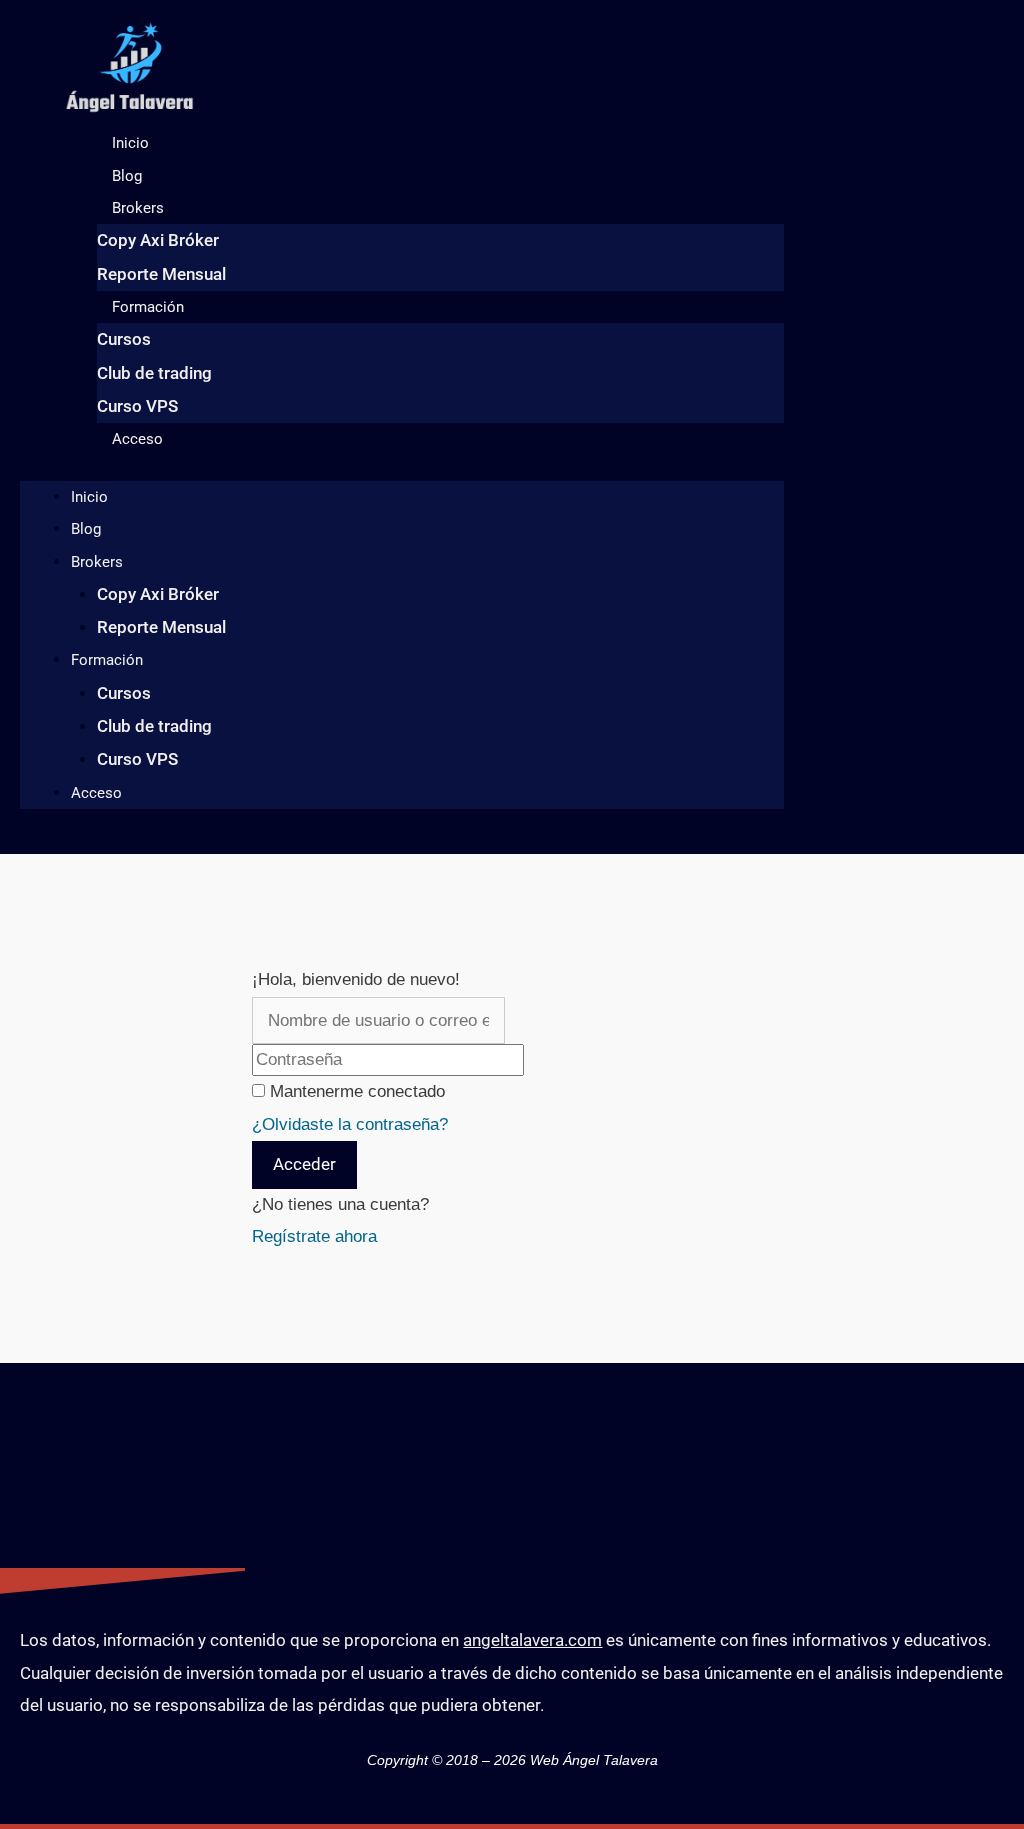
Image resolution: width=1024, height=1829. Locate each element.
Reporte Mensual (161, 274)
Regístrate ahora (314, 1236)
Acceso (137, 439)
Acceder (304, 1164)
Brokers (138, 208)
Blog (127, 176)
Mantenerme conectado (357, 1091)
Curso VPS (137, 406)
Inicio (130, 143)
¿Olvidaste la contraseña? (350, 1124)
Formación (148, 307)
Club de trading (154, 373)
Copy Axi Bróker (158, 240)
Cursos (124, 339)
